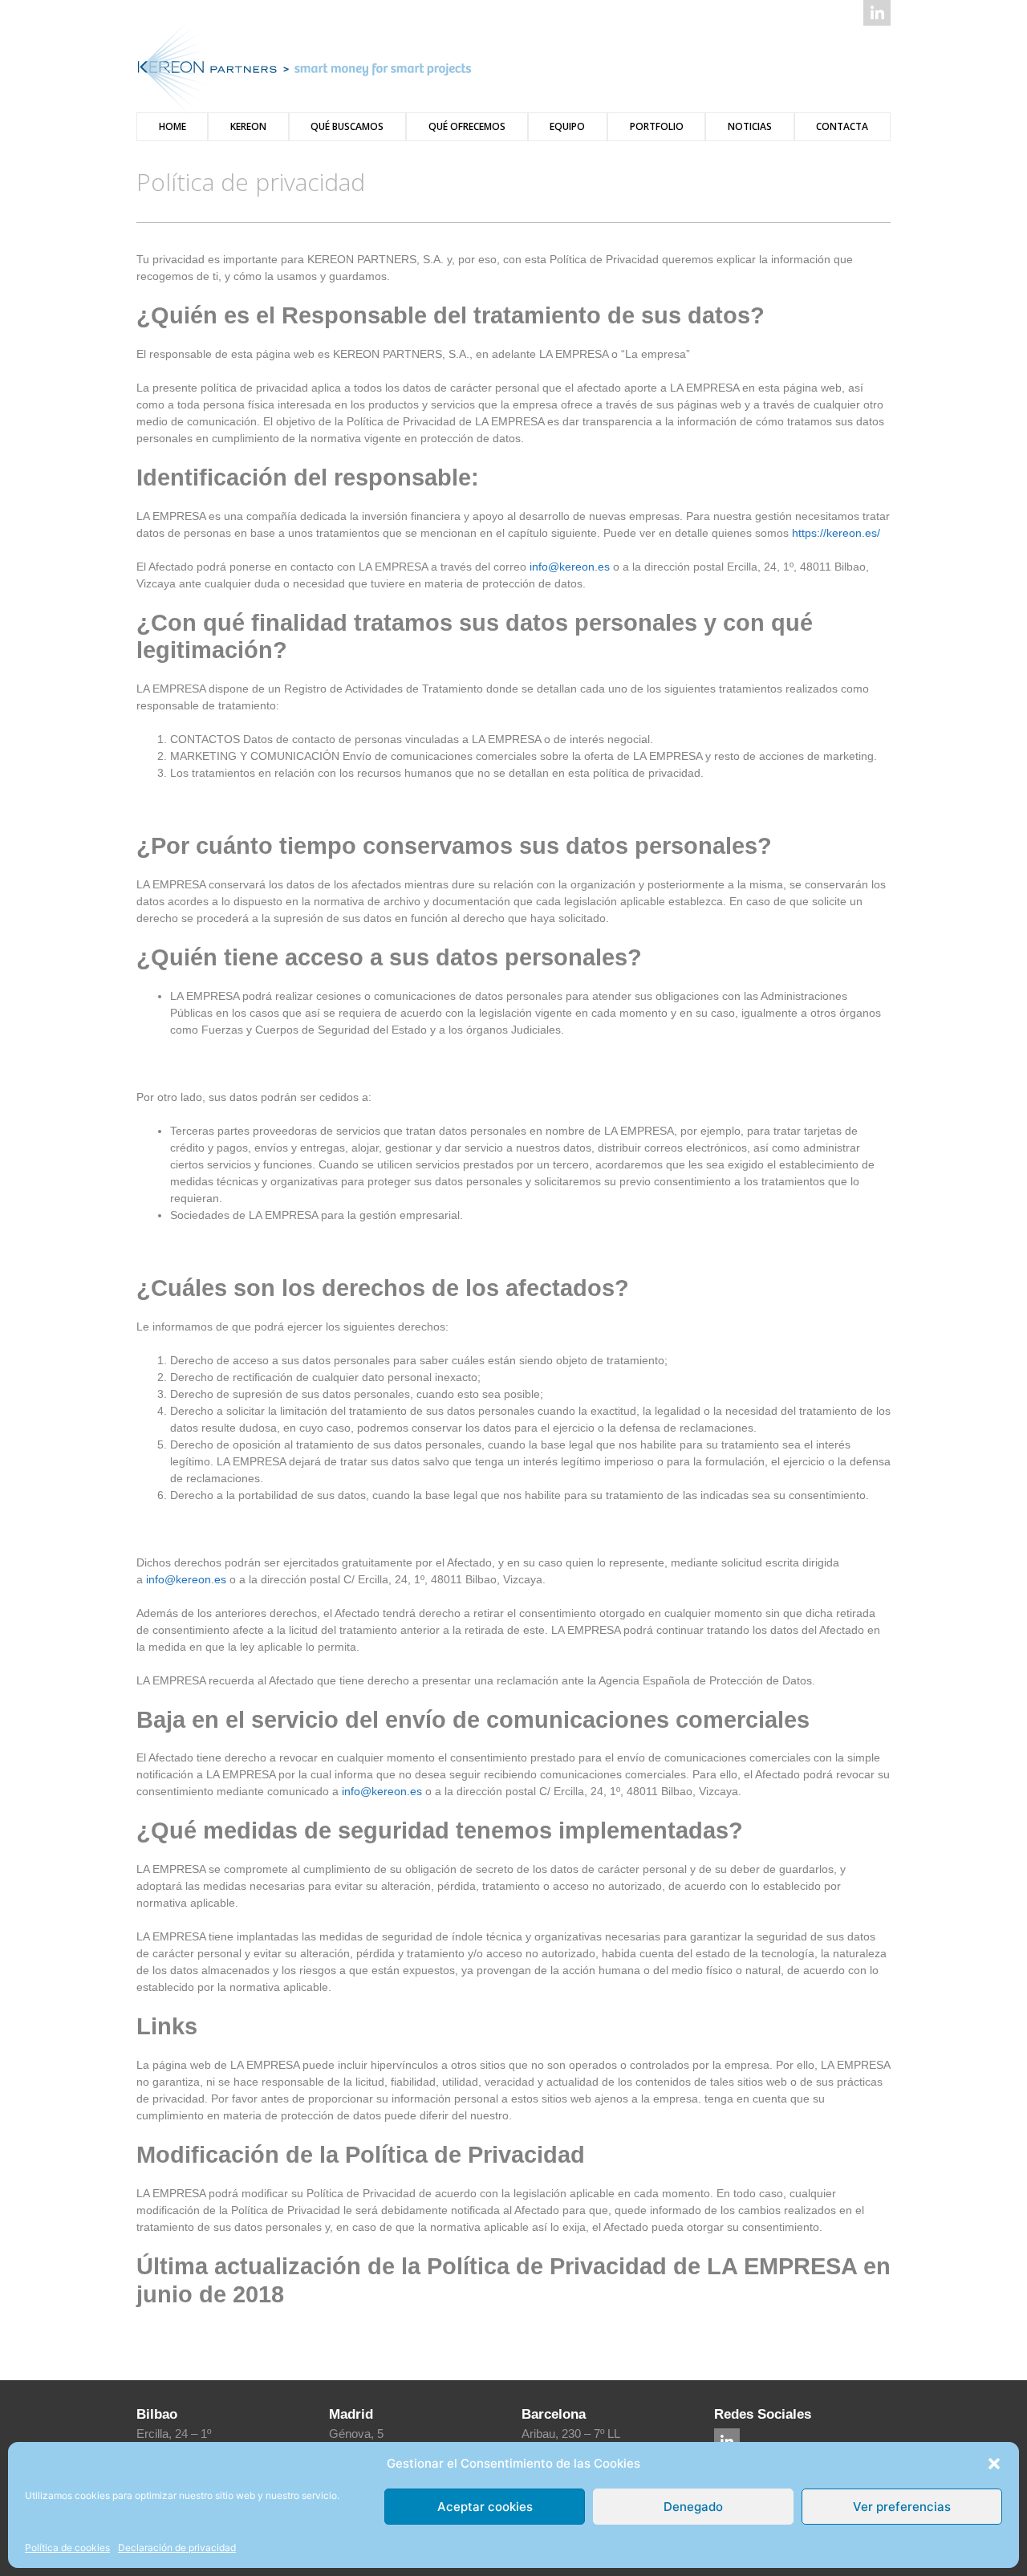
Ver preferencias (902, 2507)
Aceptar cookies (485, 2507)
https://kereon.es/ (836, 533)
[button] (994, 2464)
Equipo (567, 126)
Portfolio (657, 126)
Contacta (842, 126)
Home (173, 126)
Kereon (248, 126)
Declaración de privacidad (177, 2548)
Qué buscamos (347, 126)
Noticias (750, 126)
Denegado (693, 2507)
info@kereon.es (570, 567)
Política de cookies (67, 2548)
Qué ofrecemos (467, 126)
